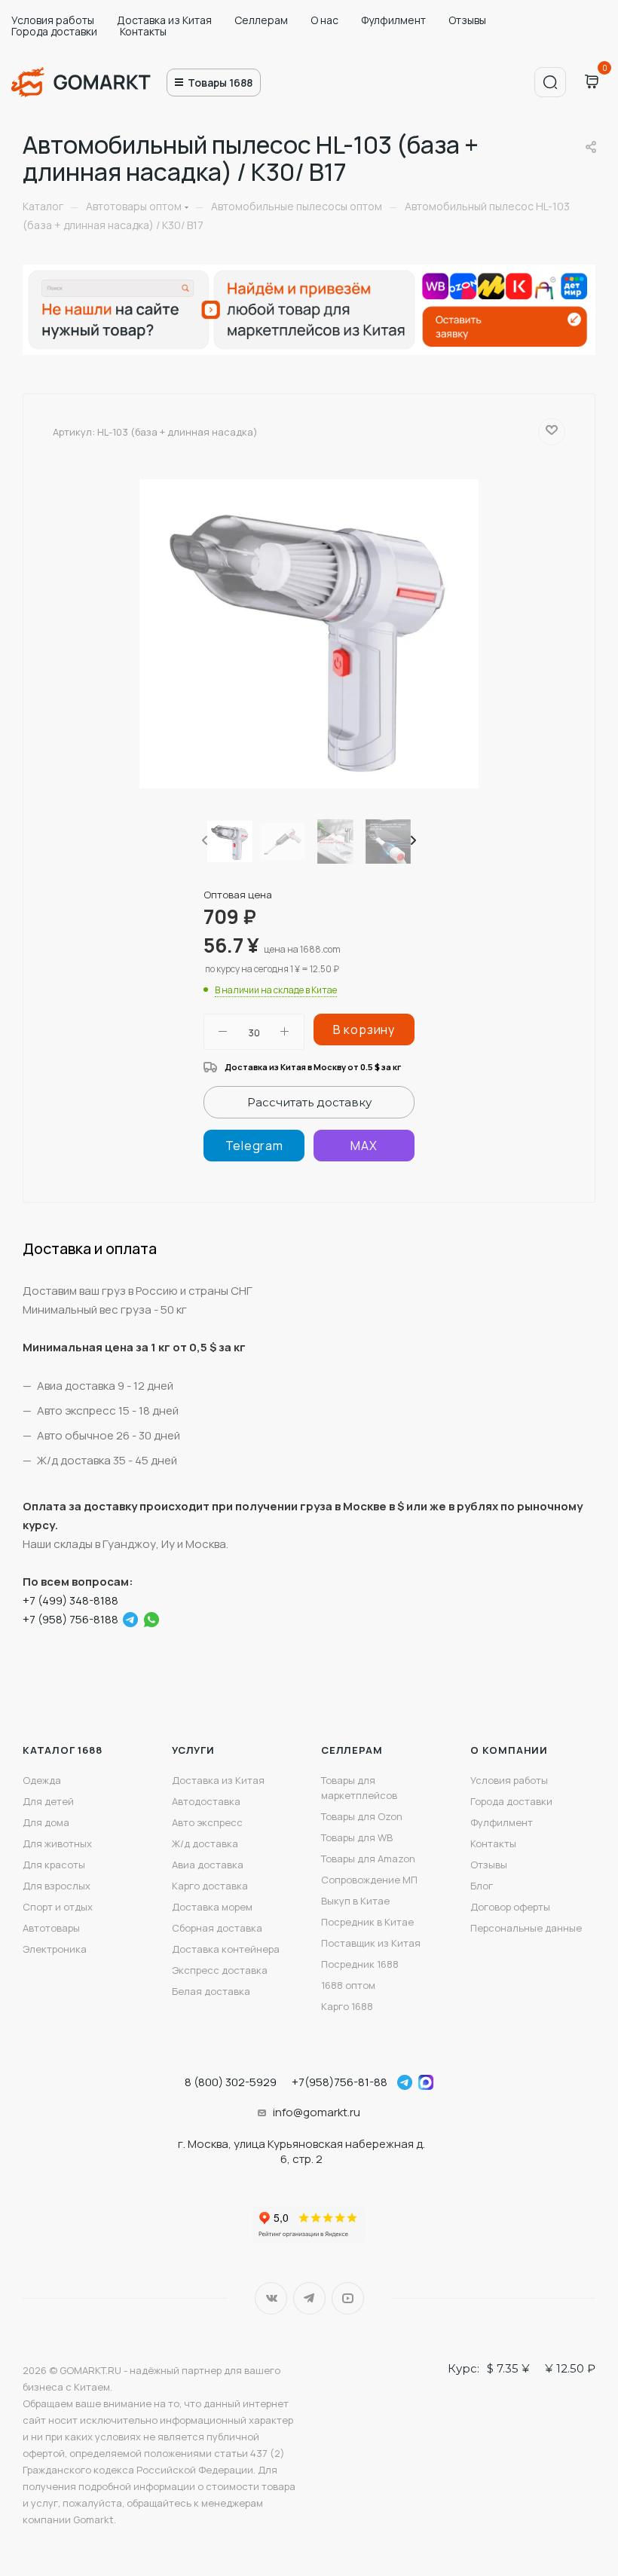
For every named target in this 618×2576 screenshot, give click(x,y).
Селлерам (261, 20)
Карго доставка (210, 1886)
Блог (482, 1886)
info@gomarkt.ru (317, 2112)
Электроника (55, 1949)
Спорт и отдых (58, 1907)
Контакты (143, 31)
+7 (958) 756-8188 (70, 1619)
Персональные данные (526, 1928)
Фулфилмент (393, 20)
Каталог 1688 (63, 1750)
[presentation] (203, 841)
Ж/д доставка (205, 1843)
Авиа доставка (208, 1865)
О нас (324, 20)
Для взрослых (57, 1886)
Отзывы (467, 20)
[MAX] (364, 1146)
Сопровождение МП (369, 1880)
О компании (509, 1750)
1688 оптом (348, 1985)
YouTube (348, 2298)
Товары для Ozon (362, 1816)
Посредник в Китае (367, 1922)
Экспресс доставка (220, 1970)
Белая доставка (211, 1991)
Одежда (42, 1780)
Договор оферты (510, 1907)
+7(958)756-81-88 (340, 2082)
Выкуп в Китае (355, 1901)
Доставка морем (212, 1907)
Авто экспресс (207, 1822)
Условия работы (53, 20)
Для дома (46, 1822)
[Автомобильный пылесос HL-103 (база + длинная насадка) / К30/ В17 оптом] (309, 634)
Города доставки (54, 31)
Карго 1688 (347, 2006)
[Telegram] (254, 1146)
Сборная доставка (217, 1928)
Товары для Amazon (368, 1859)
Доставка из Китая (164, 20)
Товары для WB (357, 1837)
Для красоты (54, 1865)
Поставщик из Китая (371, 1943)
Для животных (57, 1843)
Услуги (193, 1750)
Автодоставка (206, 1801)
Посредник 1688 (360, 1964)
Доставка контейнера (226, 1949)
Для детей (48, 1801)
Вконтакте (271, 2298)
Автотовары (51, 1928)
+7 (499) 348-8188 (70, 1600)
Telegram (309, 2298)
